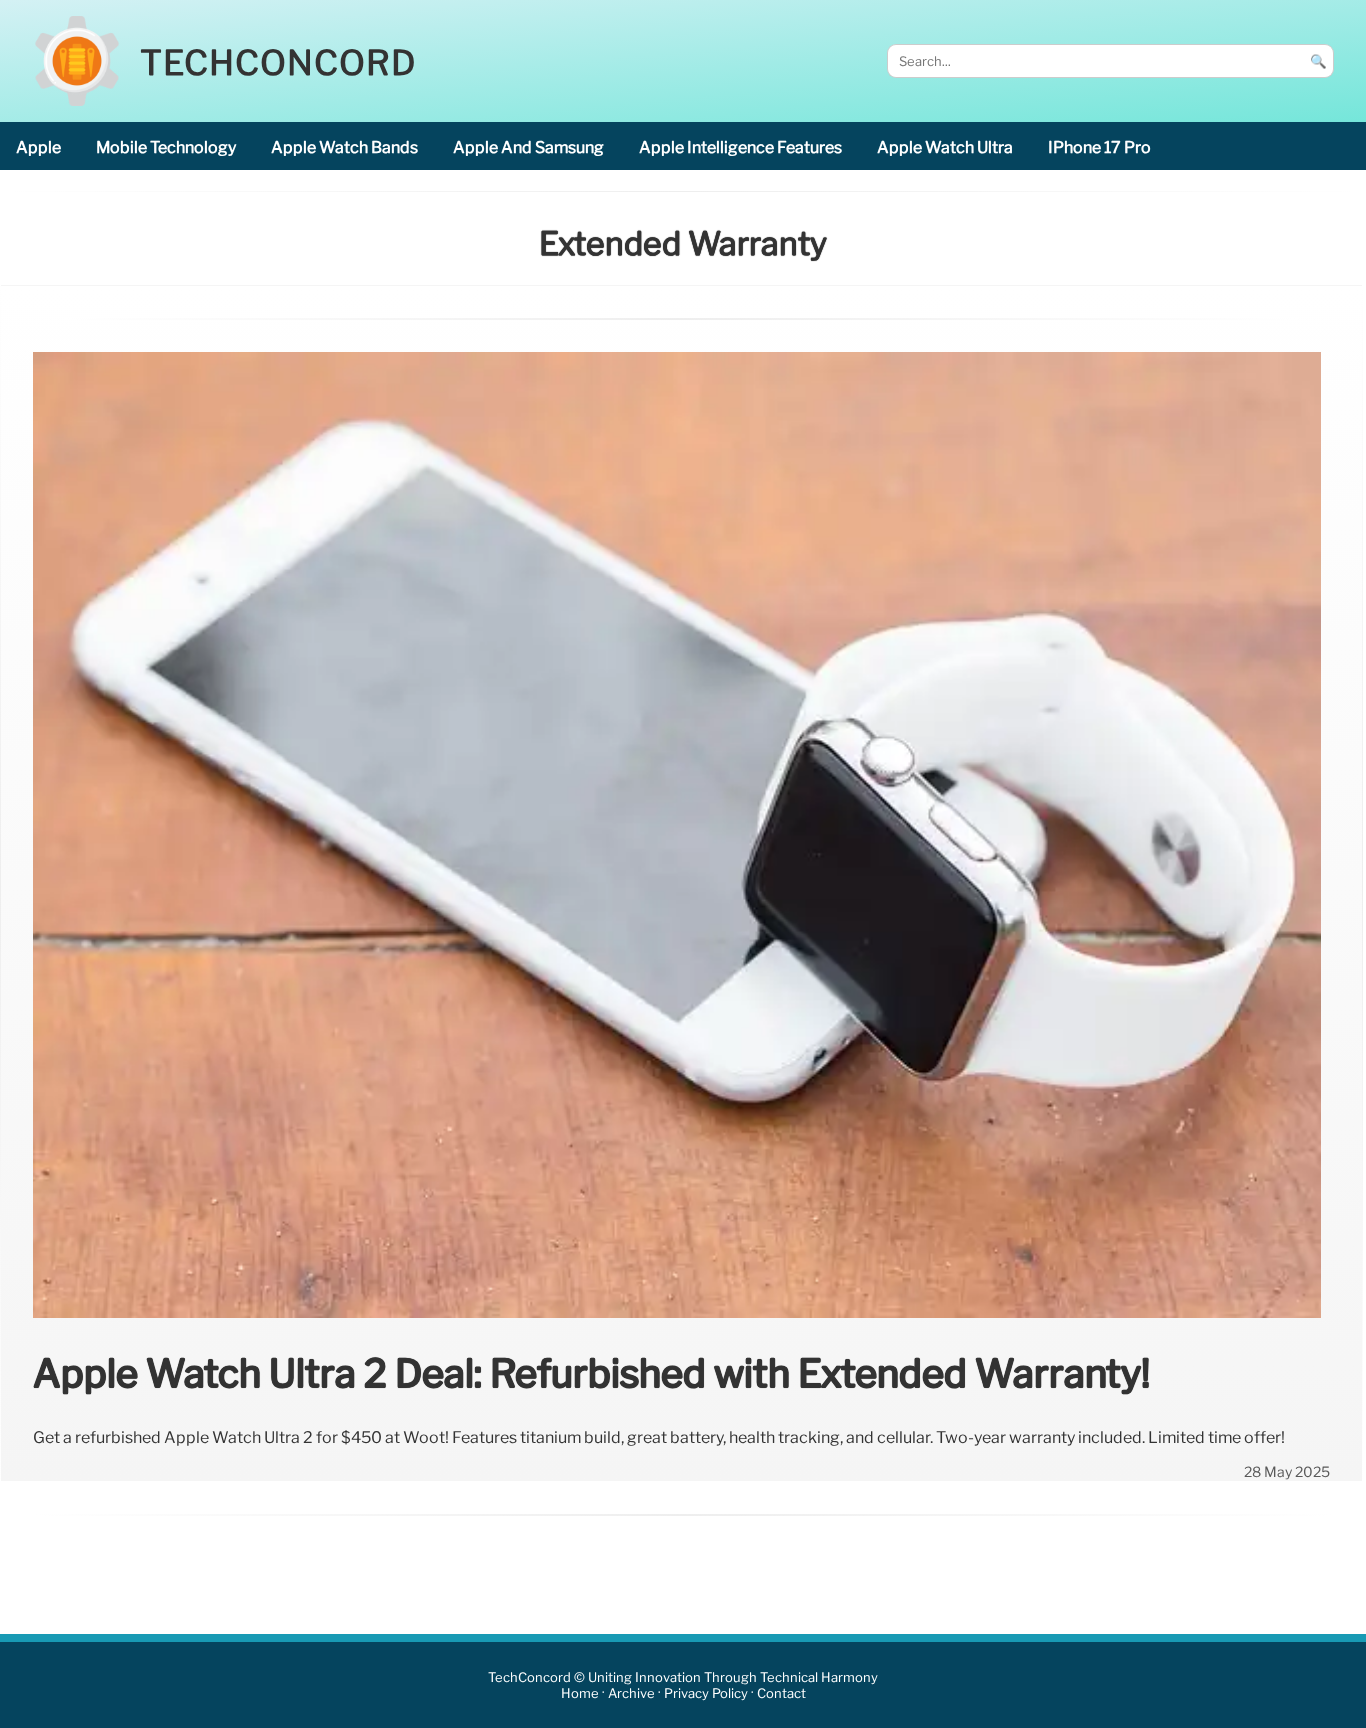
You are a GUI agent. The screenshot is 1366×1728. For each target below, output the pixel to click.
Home (580, 1693)
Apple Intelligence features (740, 147)
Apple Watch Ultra (945, 147)
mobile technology (166, 147)
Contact (781, 1693)
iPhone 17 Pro (1099, 147)
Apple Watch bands (344, 147)
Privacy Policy (706, 1693)
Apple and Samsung (528, 147)
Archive (631, 1693)
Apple (38, 147)
